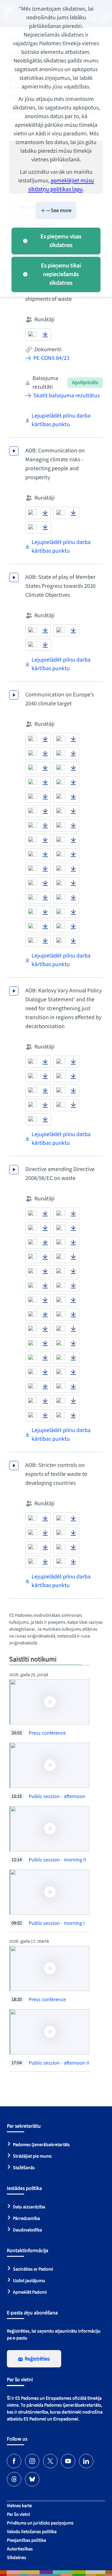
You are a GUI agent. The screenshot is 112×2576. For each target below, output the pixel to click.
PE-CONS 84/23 (51, 358)
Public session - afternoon (57, 1796)
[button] (32, 335)
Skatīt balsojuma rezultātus (66, 396)
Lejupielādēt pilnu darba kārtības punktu (61, 420)
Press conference (47, 1733)
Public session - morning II (57, 1860)
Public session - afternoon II (59, 2063)
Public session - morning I (57, 1923)
